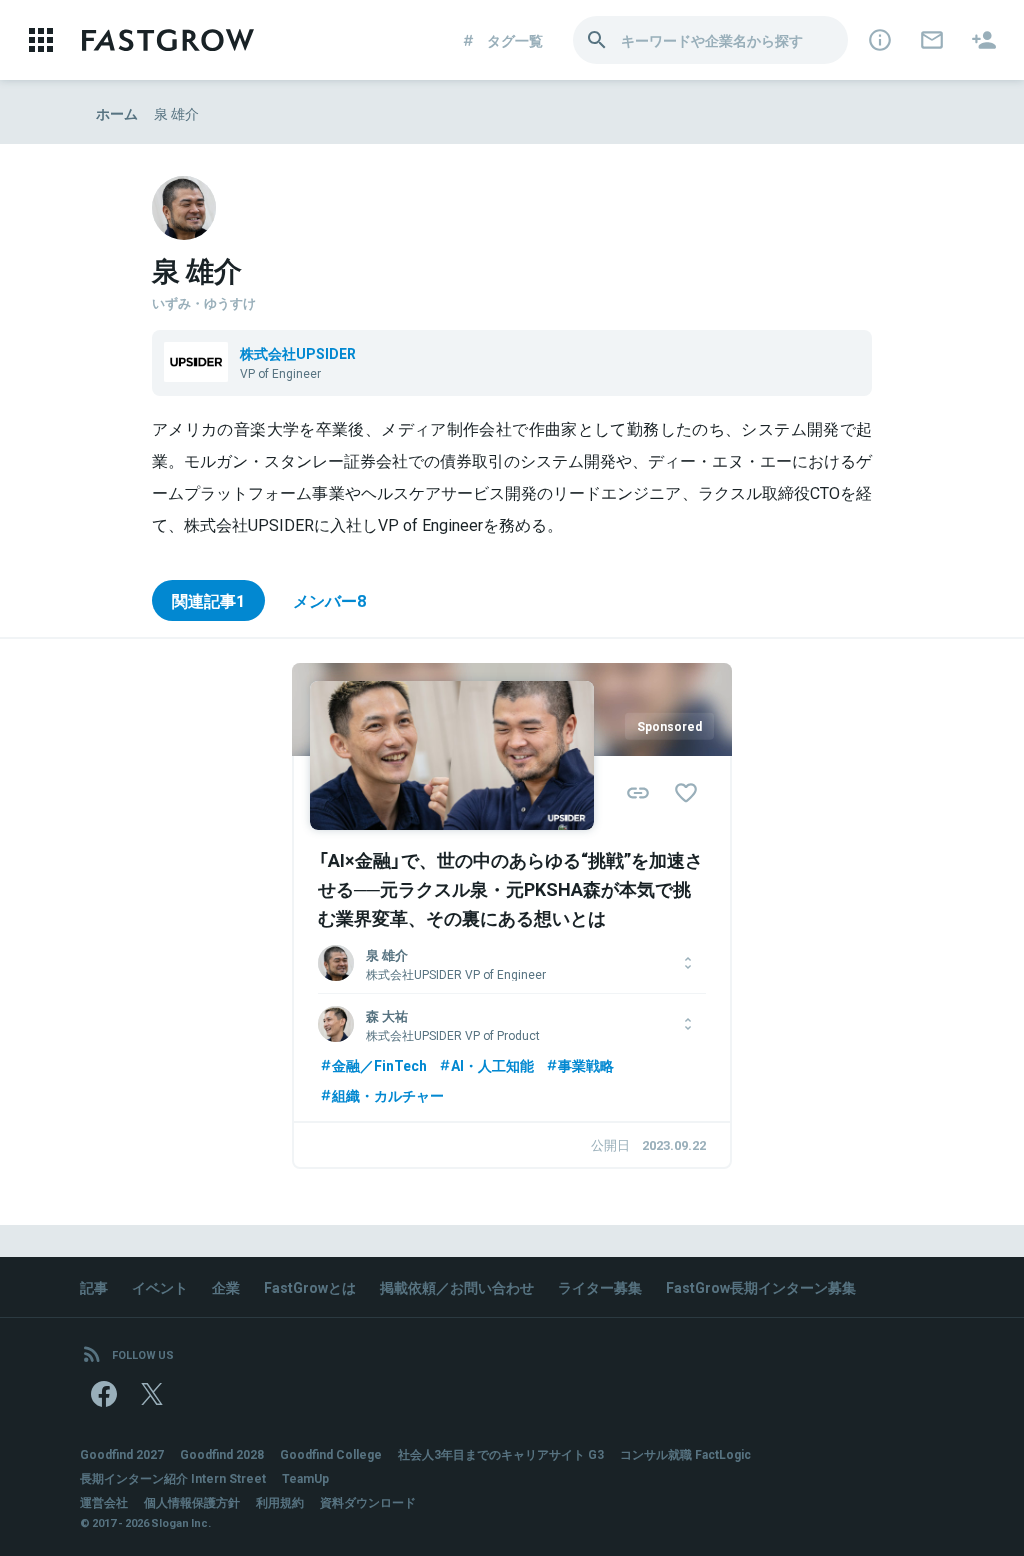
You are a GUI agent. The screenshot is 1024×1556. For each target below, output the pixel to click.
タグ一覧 (515, 40)
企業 (226, 1287)
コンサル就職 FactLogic (685, 1454)
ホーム (117, 113)
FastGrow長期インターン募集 (761, 1287)
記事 (94, 1287)
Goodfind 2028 (222, 1454)
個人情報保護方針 (192, 1502)
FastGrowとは (310, 1287)
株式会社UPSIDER (298, 353)
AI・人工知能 (492, 1065)
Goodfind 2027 (122, 1454)
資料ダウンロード (368, 1502)
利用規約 (280, 1502)
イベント (160, 1287)
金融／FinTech (379, 1065)
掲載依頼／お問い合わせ (457, 1287)
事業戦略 (586, 1065)
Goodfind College (331, 1454)
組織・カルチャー (388, 1095)
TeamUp (305, 1478)
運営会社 (104, 1502)
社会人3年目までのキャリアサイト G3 (501, 1454)
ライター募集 (600, 1287)
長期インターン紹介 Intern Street (173, 1478)
